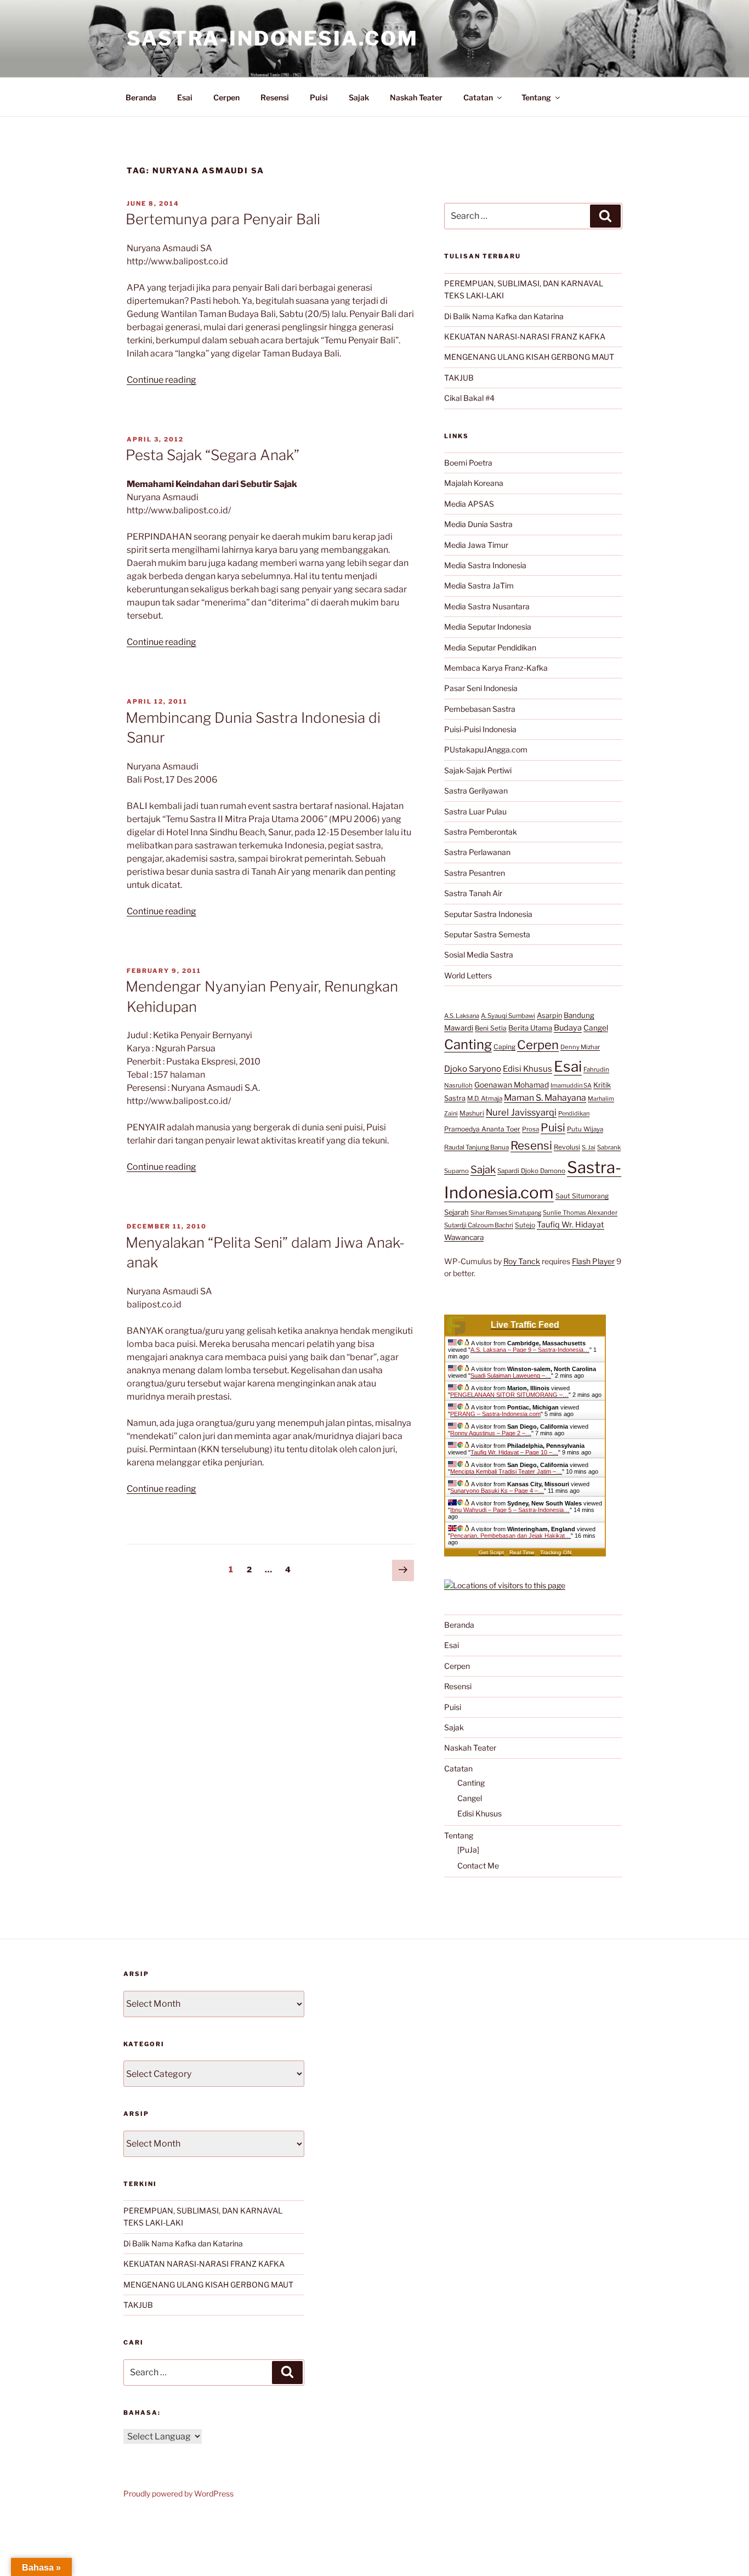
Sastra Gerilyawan (476, 791)
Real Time (522, 1552)
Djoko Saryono (473, 1069)
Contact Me (478, 1866)
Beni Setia (491, 1028)
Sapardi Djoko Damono (531, 1171)
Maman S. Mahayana (545, 1098)
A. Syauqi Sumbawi (508, 1016)
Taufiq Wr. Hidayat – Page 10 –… (514, 1452)
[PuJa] (468, 1850)
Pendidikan (574, 1113)
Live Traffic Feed (525, 1325)
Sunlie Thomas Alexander (580, 1213)
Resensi (275, 97)
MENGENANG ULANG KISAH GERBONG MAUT (529, 357)
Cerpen (226, 97)
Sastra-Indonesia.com (273, 38)
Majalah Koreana (474, 483)
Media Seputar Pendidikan (490, 647)
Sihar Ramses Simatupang (506, 1213)
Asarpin (549, 1015)
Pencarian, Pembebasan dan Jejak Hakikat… (510, 1536)
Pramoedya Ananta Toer (482, 1129)
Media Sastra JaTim (479, 585)
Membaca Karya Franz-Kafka (496, 668)
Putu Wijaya (585, 1129)
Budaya (568, 1028)
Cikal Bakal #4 (469, 398)
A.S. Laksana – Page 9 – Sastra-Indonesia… (530, 1350)
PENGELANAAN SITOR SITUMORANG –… (509, 1395)
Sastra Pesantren (475, 873)
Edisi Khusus (527, 1069)
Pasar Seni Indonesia (481, 688)
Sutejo (525, 1225)
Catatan (478, 97)
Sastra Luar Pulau (475, 811)
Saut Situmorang (582, 1196)
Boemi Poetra (468, 463)
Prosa (530, 1129)
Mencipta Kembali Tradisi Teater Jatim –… (506, 1471)
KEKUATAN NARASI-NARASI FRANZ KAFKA (525, 336)
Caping (504, 1047)
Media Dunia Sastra (478, 524)
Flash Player (593, 1261)
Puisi (319, 97)
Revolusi (567, 1147)
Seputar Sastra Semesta (487, 934)
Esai (185, 97)
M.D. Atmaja (485, 1099)
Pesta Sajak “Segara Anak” (212, 455)
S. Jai (589, 1147)
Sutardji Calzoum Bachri (479, 1225)
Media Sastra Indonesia (485, 565)
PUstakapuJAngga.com (486, 749)
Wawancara (464, 1237)
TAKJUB (459, 378)
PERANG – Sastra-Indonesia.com (495, 1414)
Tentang (536, 97)
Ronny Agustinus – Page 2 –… (491, 1433)
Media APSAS (469, 504)
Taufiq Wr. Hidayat (571, 1225)
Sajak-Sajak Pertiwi (478, 770)
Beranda (141, 97)
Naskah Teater (416, 97)
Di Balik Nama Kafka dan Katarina (504, 316)
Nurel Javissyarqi (521, 1112)
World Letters (468, 975)
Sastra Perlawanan (477, 852)
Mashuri (472, 1113)
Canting (468, 1044)
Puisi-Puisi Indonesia (480, 729)
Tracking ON (556, 1552)
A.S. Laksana (462, 1016)
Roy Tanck (522, 1261)
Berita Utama (530, 1028)
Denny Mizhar (580, 1047)
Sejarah (456, 1212)
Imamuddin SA (571, 1085)
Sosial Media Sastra (479, 955)
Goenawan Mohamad (512, 1085)
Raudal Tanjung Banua (476, 1147)
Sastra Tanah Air (473, 893)
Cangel (596, 1028)
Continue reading (161, 380)
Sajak (359, 97)
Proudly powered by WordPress (178, 2493)
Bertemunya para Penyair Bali (223, 219)
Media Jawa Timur (476, 545)
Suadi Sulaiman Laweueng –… (511, 1375)
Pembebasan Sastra (480, 709)
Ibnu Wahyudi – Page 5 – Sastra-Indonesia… (510, 1510)
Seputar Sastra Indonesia (488, 914)
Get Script (491, 1552)
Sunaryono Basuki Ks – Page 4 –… (497, 1491)
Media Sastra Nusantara (487, 606)
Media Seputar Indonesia (488, 627)
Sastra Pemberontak (481, 832)
